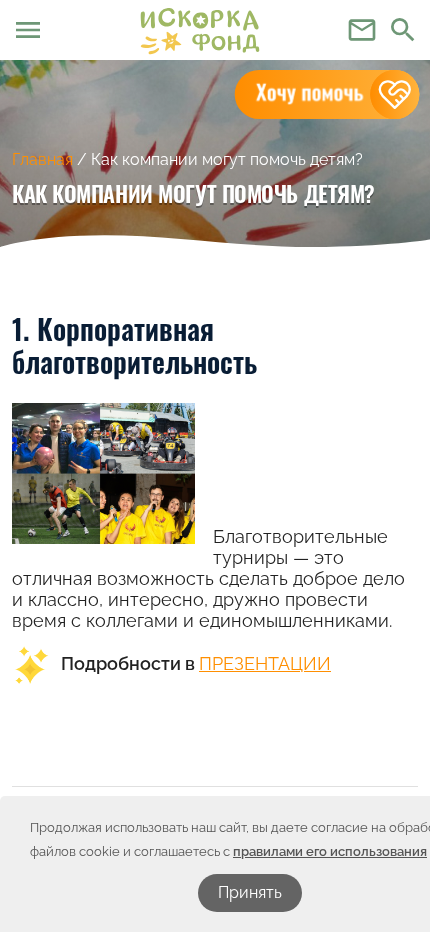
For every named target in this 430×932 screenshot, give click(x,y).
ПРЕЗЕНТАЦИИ (265, 663)
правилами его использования (330, 851)
